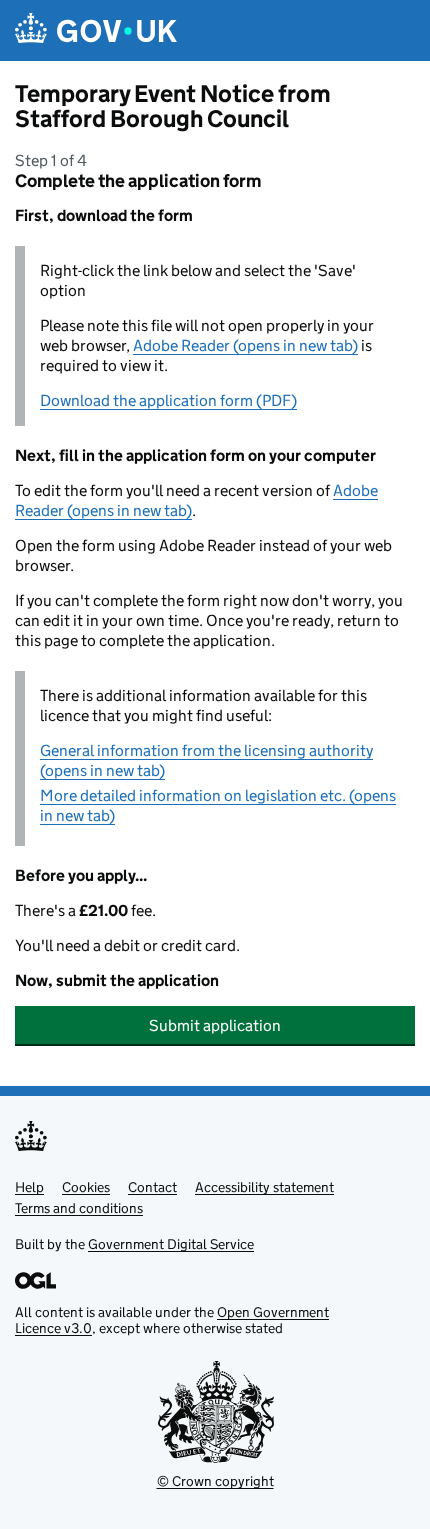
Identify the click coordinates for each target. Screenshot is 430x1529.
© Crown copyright (215, 1481)
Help (29, 1187)
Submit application (215, 1025)
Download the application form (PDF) (168, 400)
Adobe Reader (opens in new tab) (245, 345)
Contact (152, 1187)
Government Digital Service (171, 1244)
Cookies (86, 1187)
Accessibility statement (264, 1187)
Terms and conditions (79, 1208)
